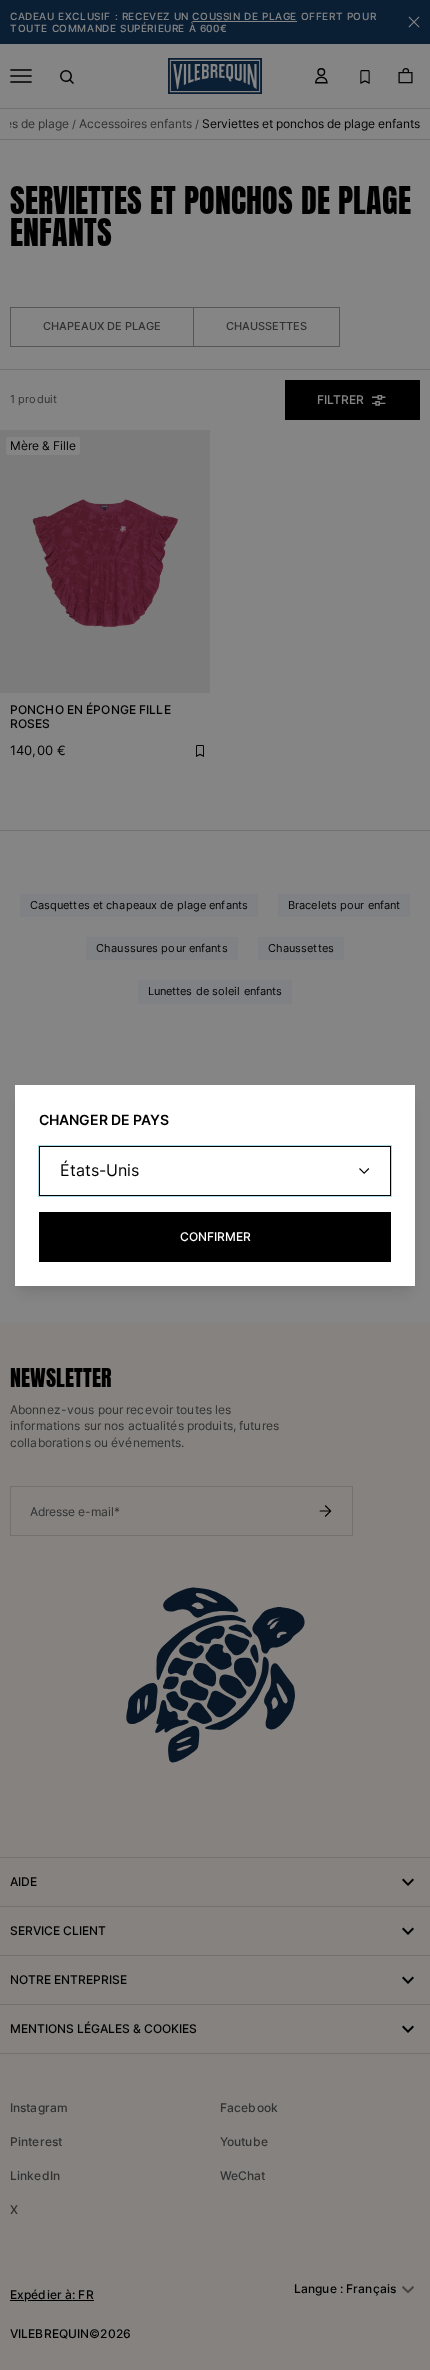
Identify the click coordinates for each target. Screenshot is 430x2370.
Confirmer (215, 1236)
